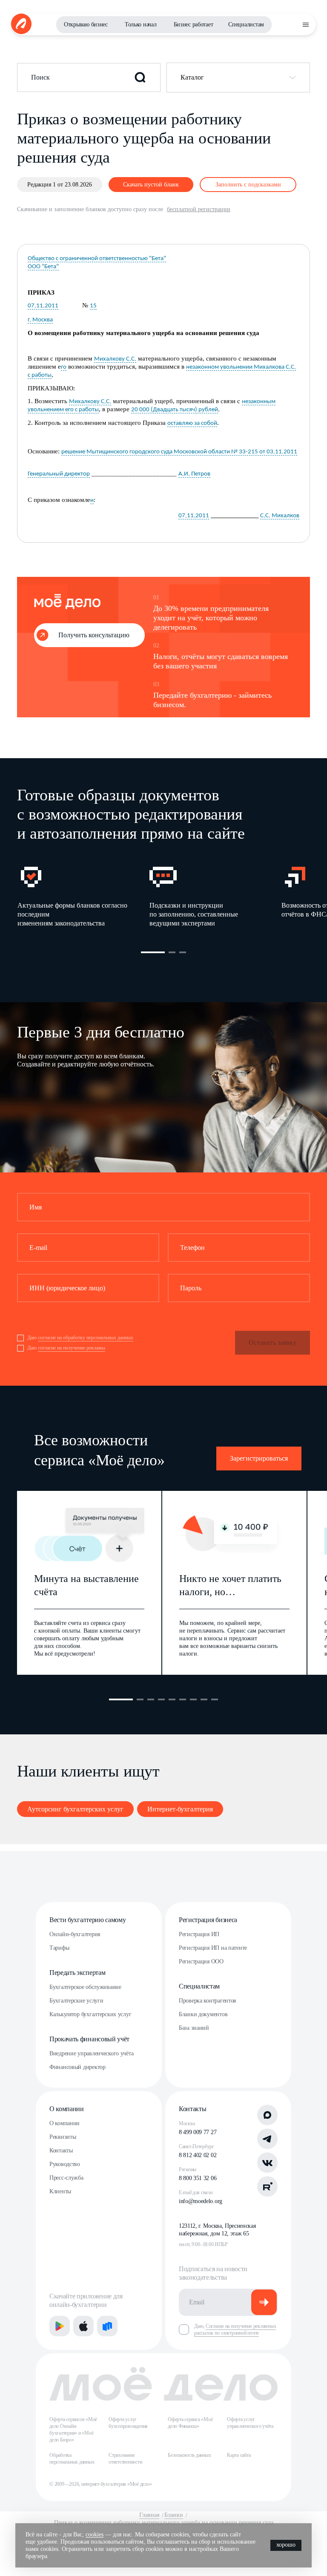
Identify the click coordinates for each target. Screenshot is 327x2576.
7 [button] (193, 1699)
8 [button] (204, 1699)
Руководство (65, 2164)
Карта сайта (239, 2455)
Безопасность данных (189, 2455)
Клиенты (60, 2191)
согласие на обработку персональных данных (86, 1338)
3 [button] (183, 952)
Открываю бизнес (86, 24)
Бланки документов (203, 2014)
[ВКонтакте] (267, 2163)
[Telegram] (267, 2139)
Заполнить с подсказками (248, 185)
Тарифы (59, 1948)
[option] (83, 895)
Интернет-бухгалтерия (180, 1809)
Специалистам (246, 24)
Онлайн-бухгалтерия (75, 1934)
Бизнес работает (194, 24)
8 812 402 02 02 (198, 2155)
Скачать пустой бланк (151, 185)
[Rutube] (267, 2186)
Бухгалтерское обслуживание (85, 1987)
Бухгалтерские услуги (76, 2001)
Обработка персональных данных (72, 2459)
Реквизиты (63, 2137)
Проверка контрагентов (208, 2001)
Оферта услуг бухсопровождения (128, 2423)
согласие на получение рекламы (72, 1348)
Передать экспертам (77, 1973)
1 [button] (153, 952)
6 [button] (183, 1699)
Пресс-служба (66, 2178)
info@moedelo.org (201, 2201)
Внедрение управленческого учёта (91, 2053)
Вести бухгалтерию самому (87, 1920)
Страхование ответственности (125, 2459)
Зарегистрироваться (259, 1458)
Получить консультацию (94, 635)
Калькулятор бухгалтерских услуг (90, 2014)
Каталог (192, 77)
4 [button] (161, 1699)
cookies (95, 2534)
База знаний (194, 2028)
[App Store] (83, 2326)
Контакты (61, 2150)
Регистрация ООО (201, 1961)
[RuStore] (107, 2326)
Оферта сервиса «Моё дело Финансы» (190, 2423)
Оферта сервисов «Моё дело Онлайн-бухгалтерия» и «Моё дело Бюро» (73, 2430)
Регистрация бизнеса (208, 1920)
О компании (67, 2109)
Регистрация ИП (199, 1934)
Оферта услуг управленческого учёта (250, 2423)
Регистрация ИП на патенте (213, 1948)
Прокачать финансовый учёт (89, 2039)
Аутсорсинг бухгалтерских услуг (75, 1809)
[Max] (267, 2115)
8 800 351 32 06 (198, 2178)
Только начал (141, 24)
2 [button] (172, 952)
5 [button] (172, 1699)
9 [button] (215, 1699)
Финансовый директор (77, 2067)
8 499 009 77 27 (198, 2132)
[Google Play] (60, 2326)
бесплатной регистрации (199, 209)
